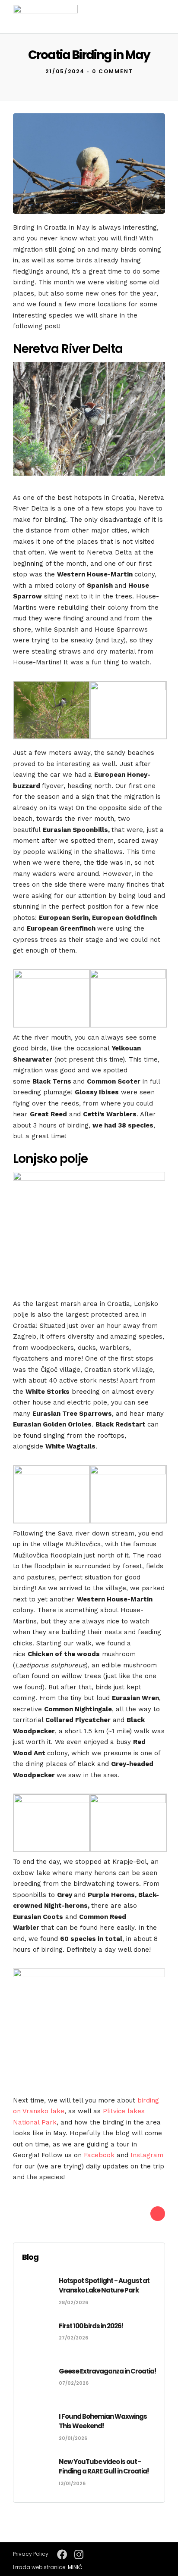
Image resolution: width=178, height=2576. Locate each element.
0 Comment (113, 71)
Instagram (147, 2155)
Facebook (99, 2155)
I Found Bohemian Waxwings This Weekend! (103, 2421)
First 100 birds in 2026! (91, 2326)
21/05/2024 (65, 71)
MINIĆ (75, 2567)
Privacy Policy (31, 2554)
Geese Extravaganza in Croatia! (107, 2371)
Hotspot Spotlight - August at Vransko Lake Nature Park (104, 2286)
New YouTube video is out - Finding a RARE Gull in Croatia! (104, 2467)
